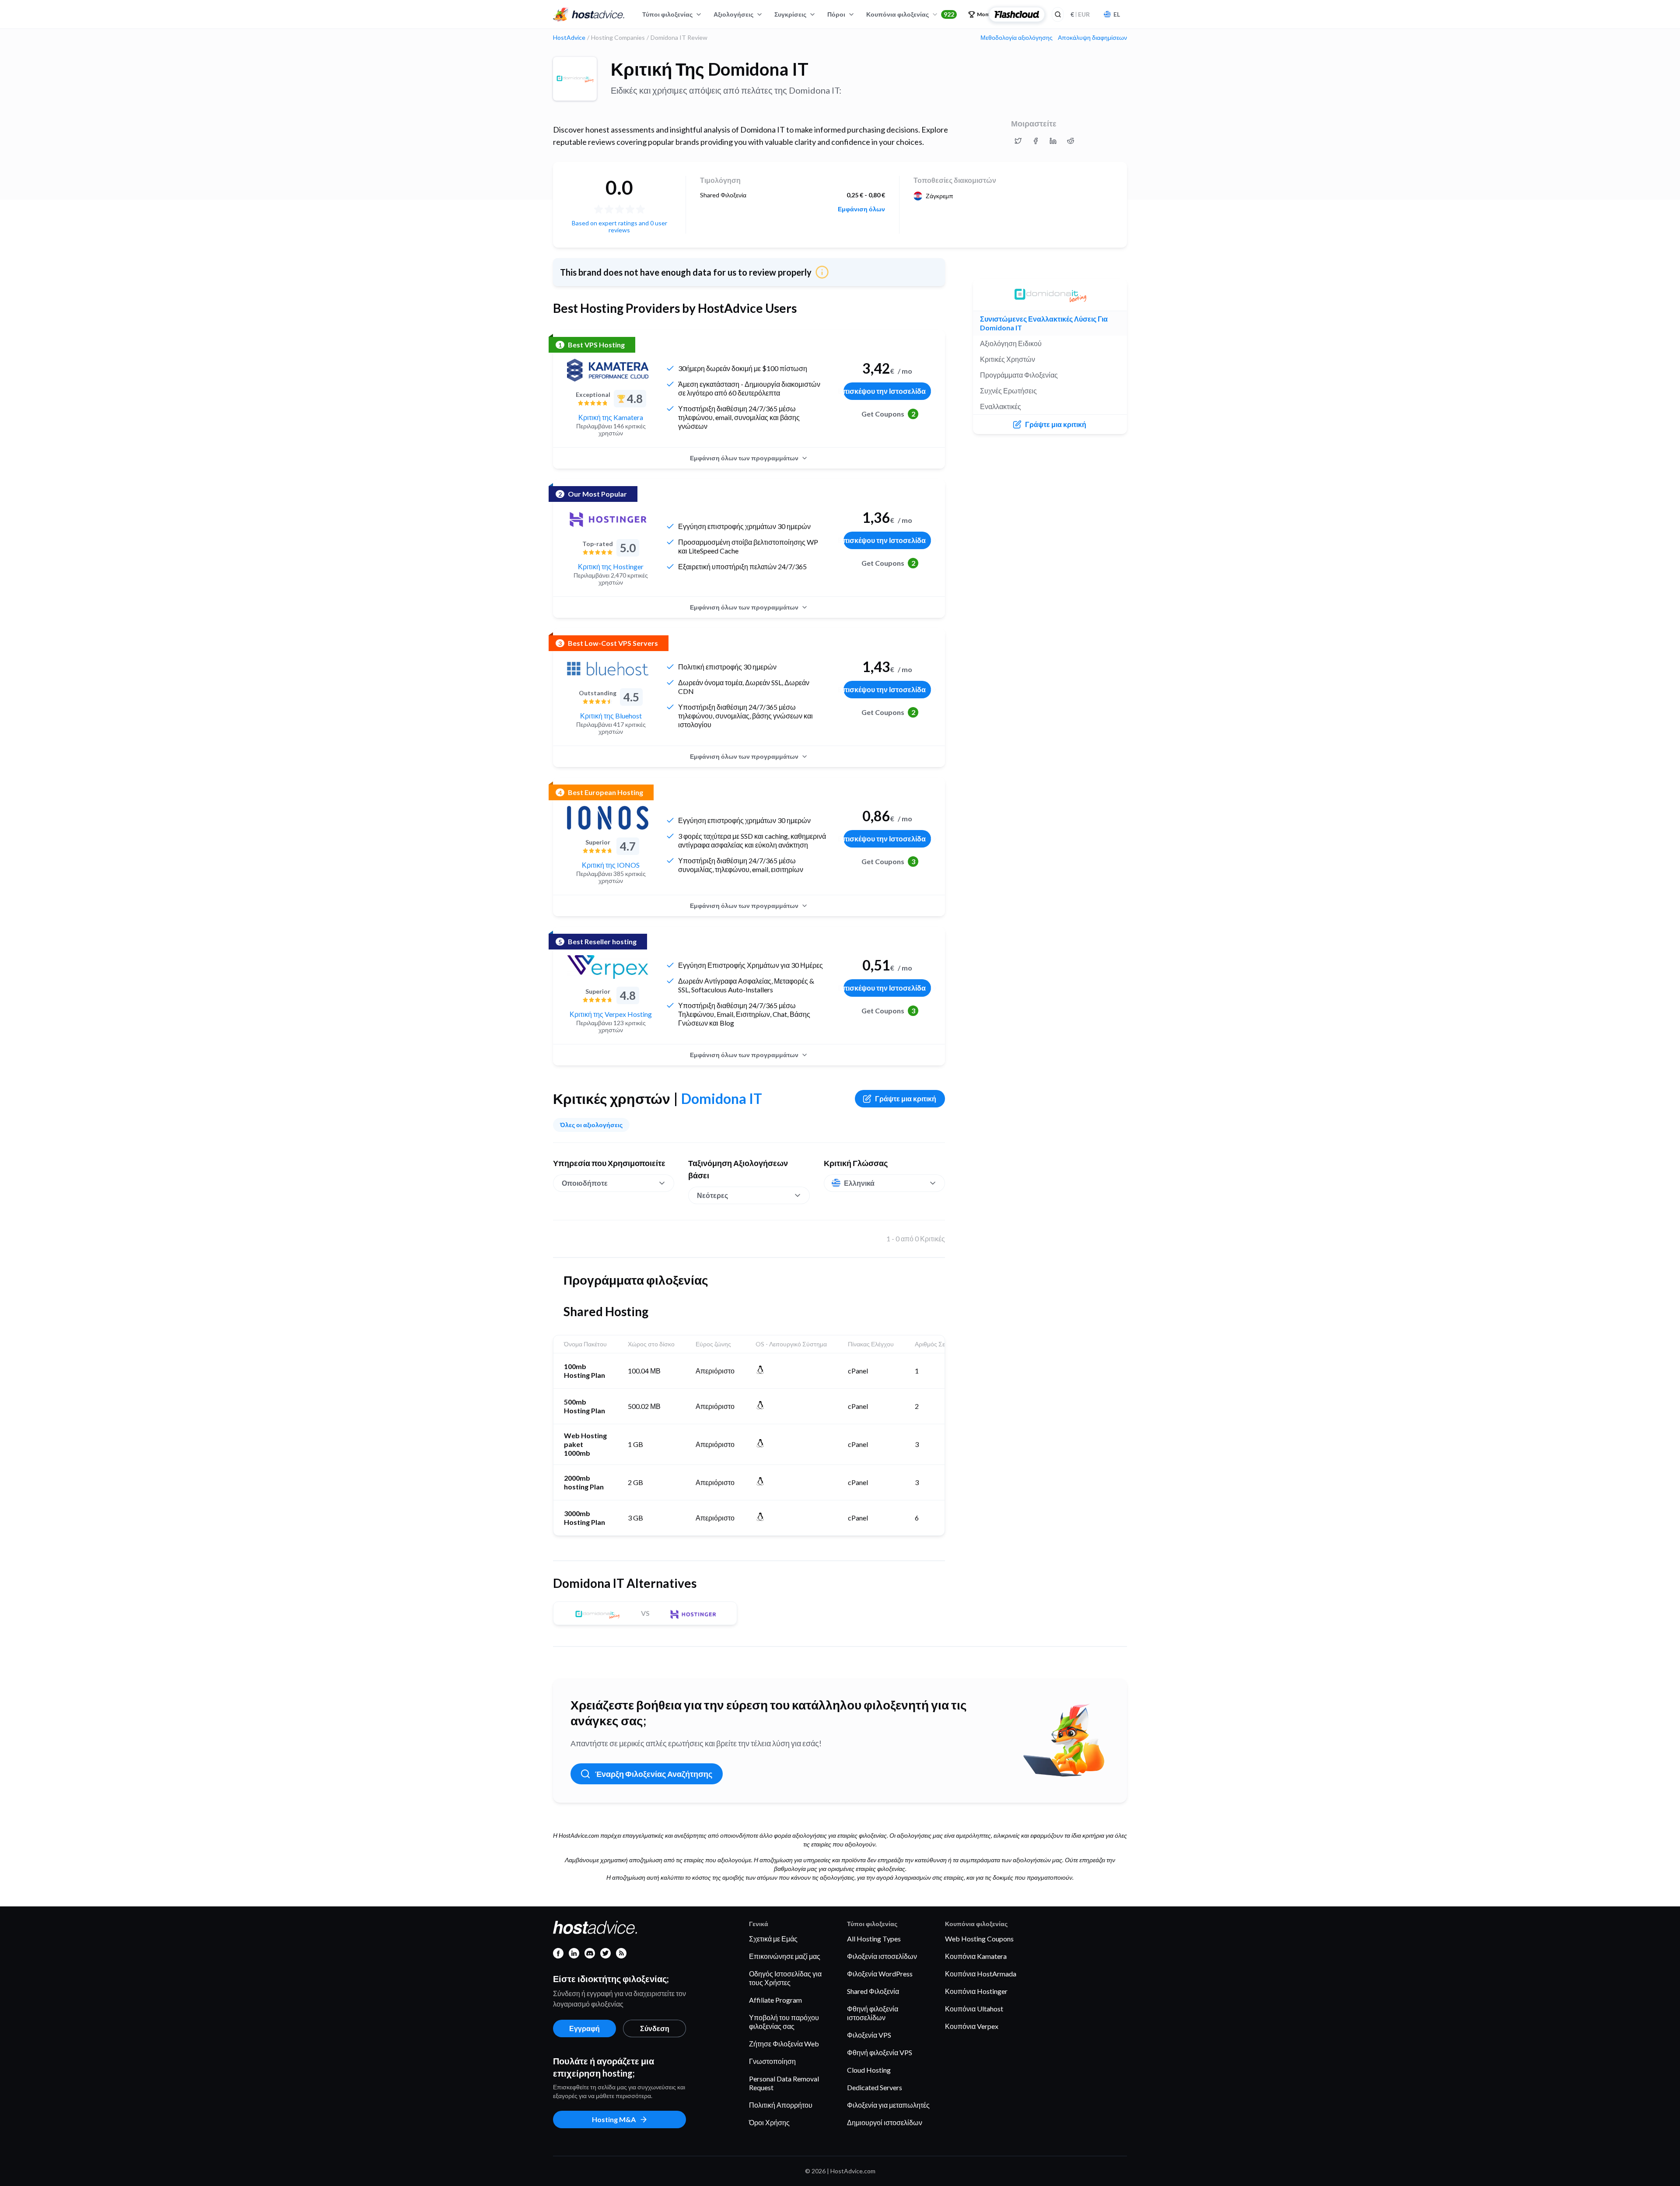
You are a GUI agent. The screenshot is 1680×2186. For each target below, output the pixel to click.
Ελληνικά (859, 1183)
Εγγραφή (584, 2028)
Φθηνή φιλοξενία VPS (880, 2052)
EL (1117, 14)
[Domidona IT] (575, 79)
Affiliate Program (775, 2000)
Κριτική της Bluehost (611, 716)
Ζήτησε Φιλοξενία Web (784, 2044)
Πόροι (836, 14)
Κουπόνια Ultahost (974, 2009)
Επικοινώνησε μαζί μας (785, 1956)
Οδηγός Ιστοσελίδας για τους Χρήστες (785, 1978)
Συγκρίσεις (790, 14)
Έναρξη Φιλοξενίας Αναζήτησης (654, 1774)
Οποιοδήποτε (585, 1183)
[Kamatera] (608, 370)
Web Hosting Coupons (979, 1939)
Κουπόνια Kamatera (976, 1956)
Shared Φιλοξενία (873, 1991)
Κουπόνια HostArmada (981, 1974)
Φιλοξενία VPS (869, 2035)
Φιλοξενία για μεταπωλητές (888, 2105)
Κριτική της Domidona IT (710, 69)
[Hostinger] (608, 519)
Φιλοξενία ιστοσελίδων (882, 1956)
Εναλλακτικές (1001, 406)
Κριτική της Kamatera (611, 417)
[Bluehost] (608, 669)
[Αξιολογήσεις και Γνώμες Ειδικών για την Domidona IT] (1018, 141)
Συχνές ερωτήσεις (1008, 391)
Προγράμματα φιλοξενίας (1019, 375)
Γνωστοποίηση (772, 2061)
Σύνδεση (655, 2028)
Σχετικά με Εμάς (773, 1939)
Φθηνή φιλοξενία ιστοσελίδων (873, 2013)
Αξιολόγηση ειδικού (1011, 343)
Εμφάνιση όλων (861, 209)
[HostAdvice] (589, 14)
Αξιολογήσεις (733, 14)
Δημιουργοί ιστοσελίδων (885, 2122)
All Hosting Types (874, 1939)
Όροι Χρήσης (769, 2122)
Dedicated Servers (875, 2087)
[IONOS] (608, 818)
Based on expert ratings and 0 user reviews (619, 226)
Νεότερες (712, 1195)
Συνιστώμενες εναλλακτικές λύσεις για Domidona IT (1044, 323)
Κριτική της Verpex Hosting (611, 1014)
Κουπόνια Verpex (972, 2026)
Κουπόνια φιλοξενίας (910, 14)
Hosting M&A (614, 2119)
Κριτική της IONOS (611, 865)
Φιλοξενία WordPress (880, 1974)
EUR (1080, 14)
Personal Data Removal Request (784, 2083)
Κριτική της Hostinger (611, 566)
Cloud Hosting (869, 2070)
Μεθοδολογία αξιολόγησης (1017, 38)
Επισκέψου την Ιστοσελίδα (885, 391)
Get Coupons (888, 414)
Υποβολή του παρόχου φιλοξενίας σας (784, 2022)
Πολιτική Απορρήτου (781, 2105)
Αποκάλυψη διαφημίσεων (1092, 38)
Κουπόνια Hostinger (976, 1991)
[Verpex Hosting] (608, 967)
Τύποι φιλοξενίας (667, 14)
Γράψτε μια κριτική (906, 1098)
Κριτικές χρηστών (1008, 359)
